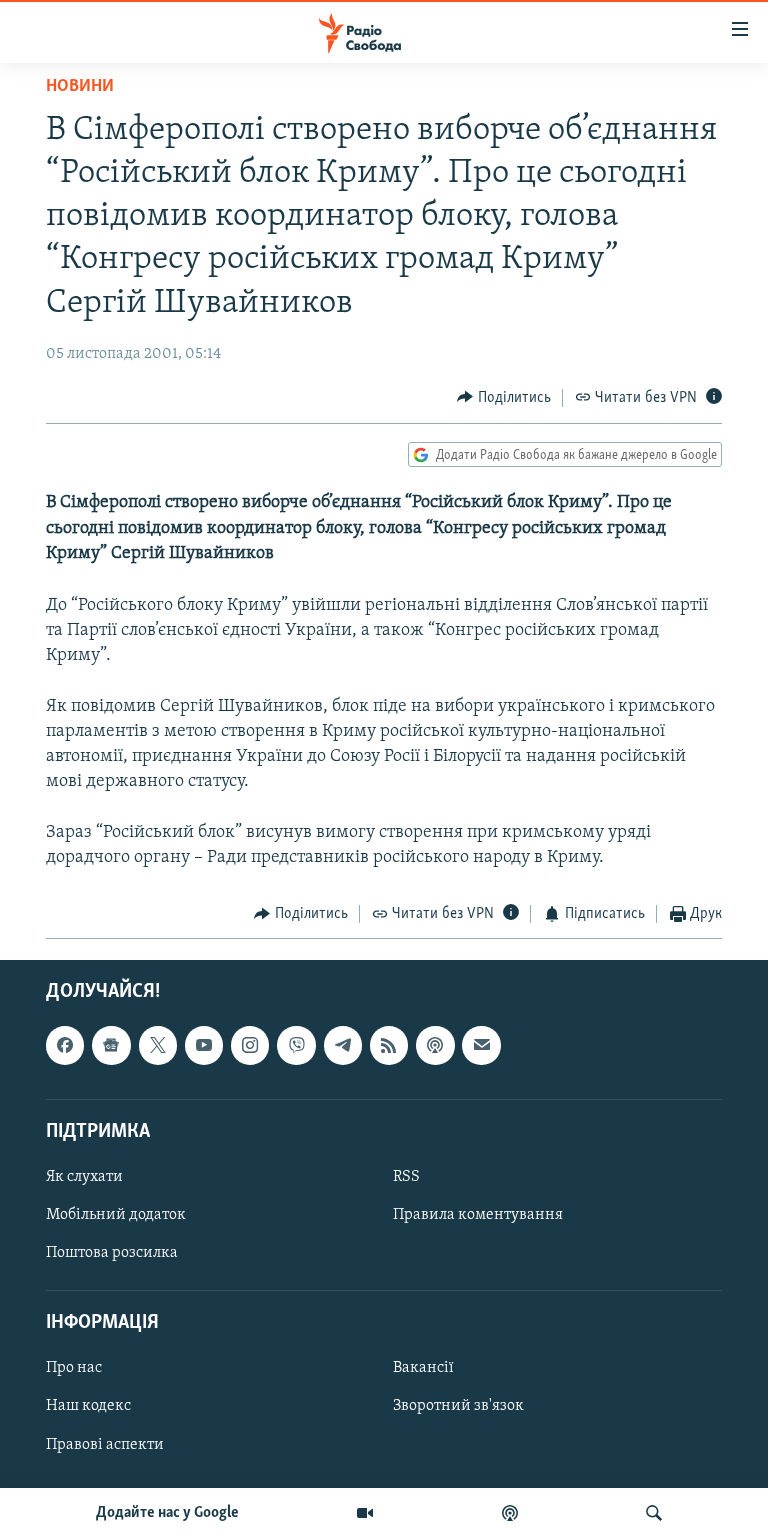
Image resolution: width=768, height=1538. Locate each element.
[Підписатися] (481, 1045)
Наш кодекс (88, 1406)
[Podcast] (435, 1045)
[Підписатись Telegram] (343, 1045)
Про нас (74, 1368)
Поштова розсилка (112, 1253)
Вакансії (423, 1368)
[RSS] (389, 1045)
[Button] (504, 398)
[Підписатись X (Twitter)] (158, 1045)
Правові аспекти (105, 1444)
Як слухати (84, 1177)
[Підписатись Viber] (296, 1045)
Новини (80, 87)
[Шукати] (654, 1513)
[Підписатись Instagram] (250, 1045)
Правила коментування (478, 1215)
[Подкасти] (510, 1513)
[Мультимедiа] (365, 1513)
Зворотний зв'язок (458, 1406)
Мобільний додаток (116, 1215)
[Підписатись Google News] (111, 1045)
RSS (406, 1177)
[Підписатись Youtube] (204, 1045)
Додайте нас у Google (167, 1513)
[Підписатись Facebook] (65, 1045)
